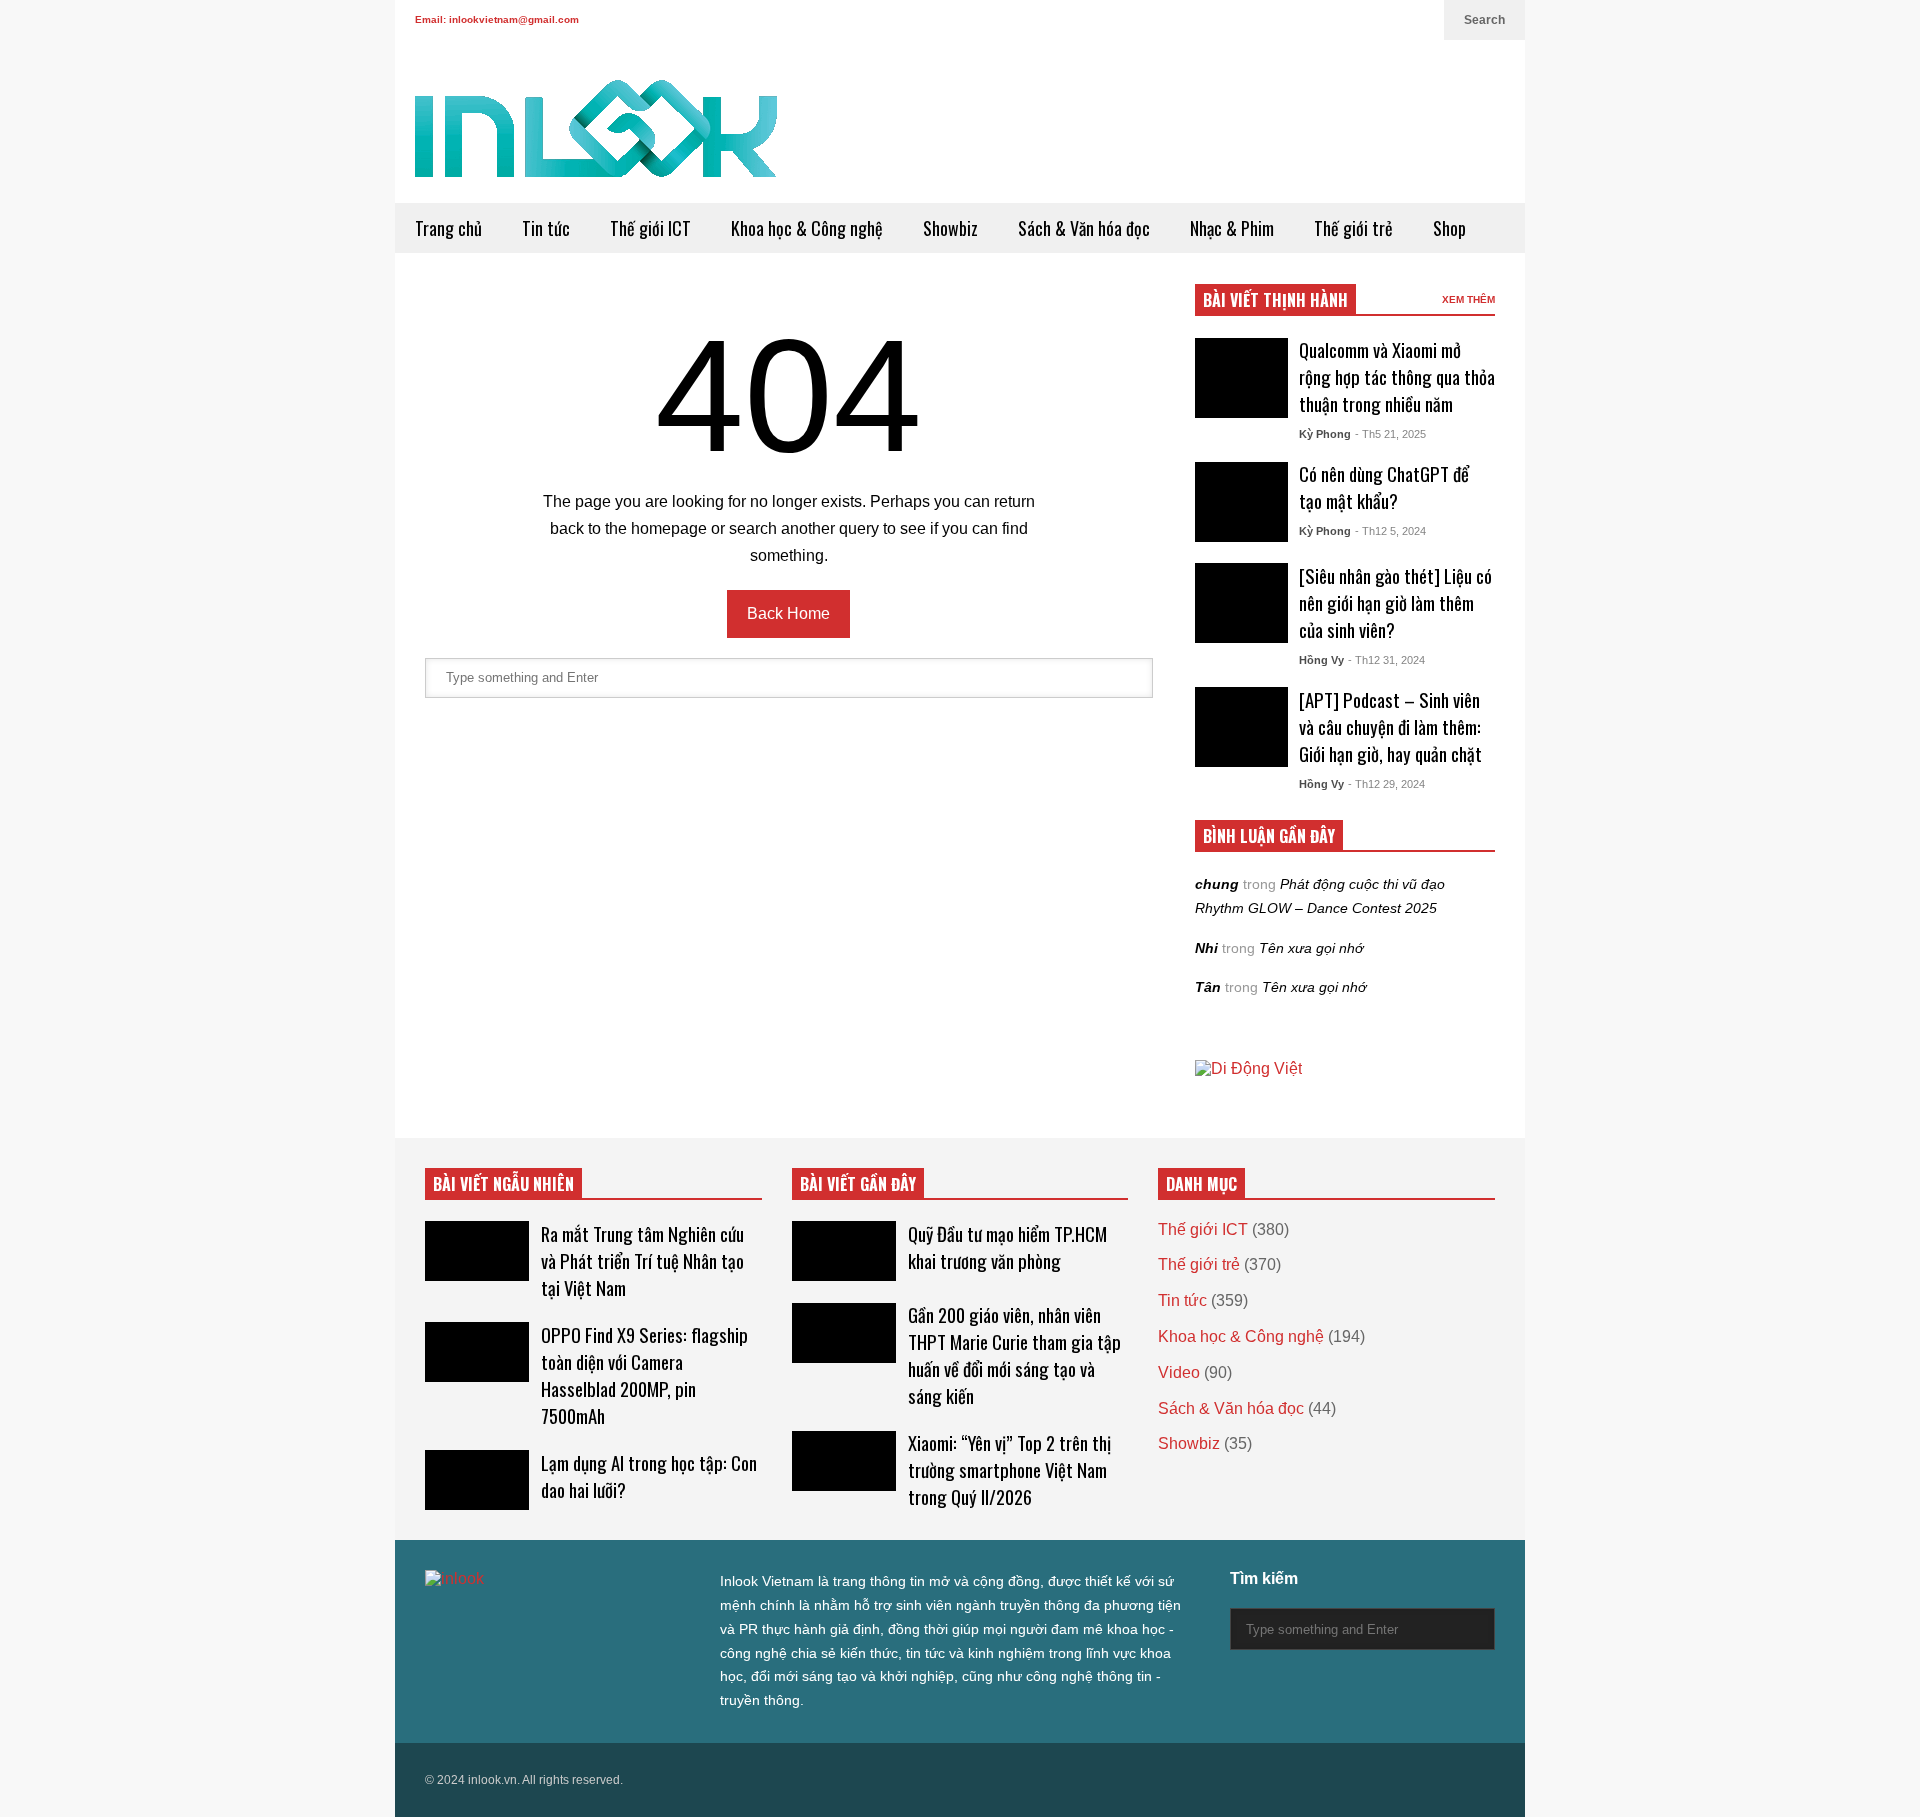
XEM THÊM (1468, 299)
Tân (1208, 987)
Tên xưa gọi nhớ (1311, 948)
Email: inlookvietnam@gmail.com (497, 19)
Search (1484, 20)
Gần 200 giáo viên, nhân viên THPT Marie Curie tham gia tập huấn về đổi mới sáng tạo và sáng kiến (1014, 1355)
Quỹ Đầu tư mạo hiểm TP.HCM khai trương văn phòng (1007, 1247)
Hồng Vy (1321, 660)
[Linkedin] (1419, 20)
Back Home (788, 613)
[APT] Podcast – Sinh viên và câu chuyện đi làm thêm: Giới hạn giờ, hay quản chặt (1390, 726)
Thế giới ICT (650, 228)
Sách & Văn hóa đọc (1084, 228)
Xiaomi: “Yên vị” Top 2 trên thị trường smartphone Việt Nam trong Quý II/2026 (1009, 1469)
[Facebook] (1319, 20)
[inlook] (596, 141)
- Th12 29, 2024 (1386, 784)
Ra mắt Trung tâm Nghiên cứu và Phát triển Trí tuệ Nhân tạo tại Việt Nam (642, 1260)
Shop (1449, 228)
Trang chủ (448, 228)
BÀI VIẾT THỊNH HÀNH (1275, 300)
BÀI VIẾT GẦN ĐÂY (858, 1184)
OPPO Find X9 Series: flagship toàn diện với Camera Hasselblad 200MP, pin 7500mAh (644, 1375)
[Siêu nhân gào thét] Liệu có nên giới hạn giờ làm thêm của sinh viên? (1395, 602)
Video (1179, 1372)
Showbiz (950, 228)
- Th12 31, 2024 (1386, 660)
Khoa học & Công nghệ (807, 228)
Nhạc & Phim (1232, 228)
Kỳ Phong (1325, 434)
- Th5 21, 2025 (1390, 434)
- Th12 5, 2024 (1390, 531)
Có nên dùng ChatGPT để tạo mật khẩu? (1384, 487)
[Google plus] (1351, 20)
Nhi (1206, 948)
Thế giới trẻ (1353, 228)
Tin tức (546, 228)
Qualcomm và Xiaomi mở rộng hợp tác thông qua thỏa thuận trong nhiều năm (1397, 376)
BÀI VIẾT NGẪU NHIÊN (503, 1184)
